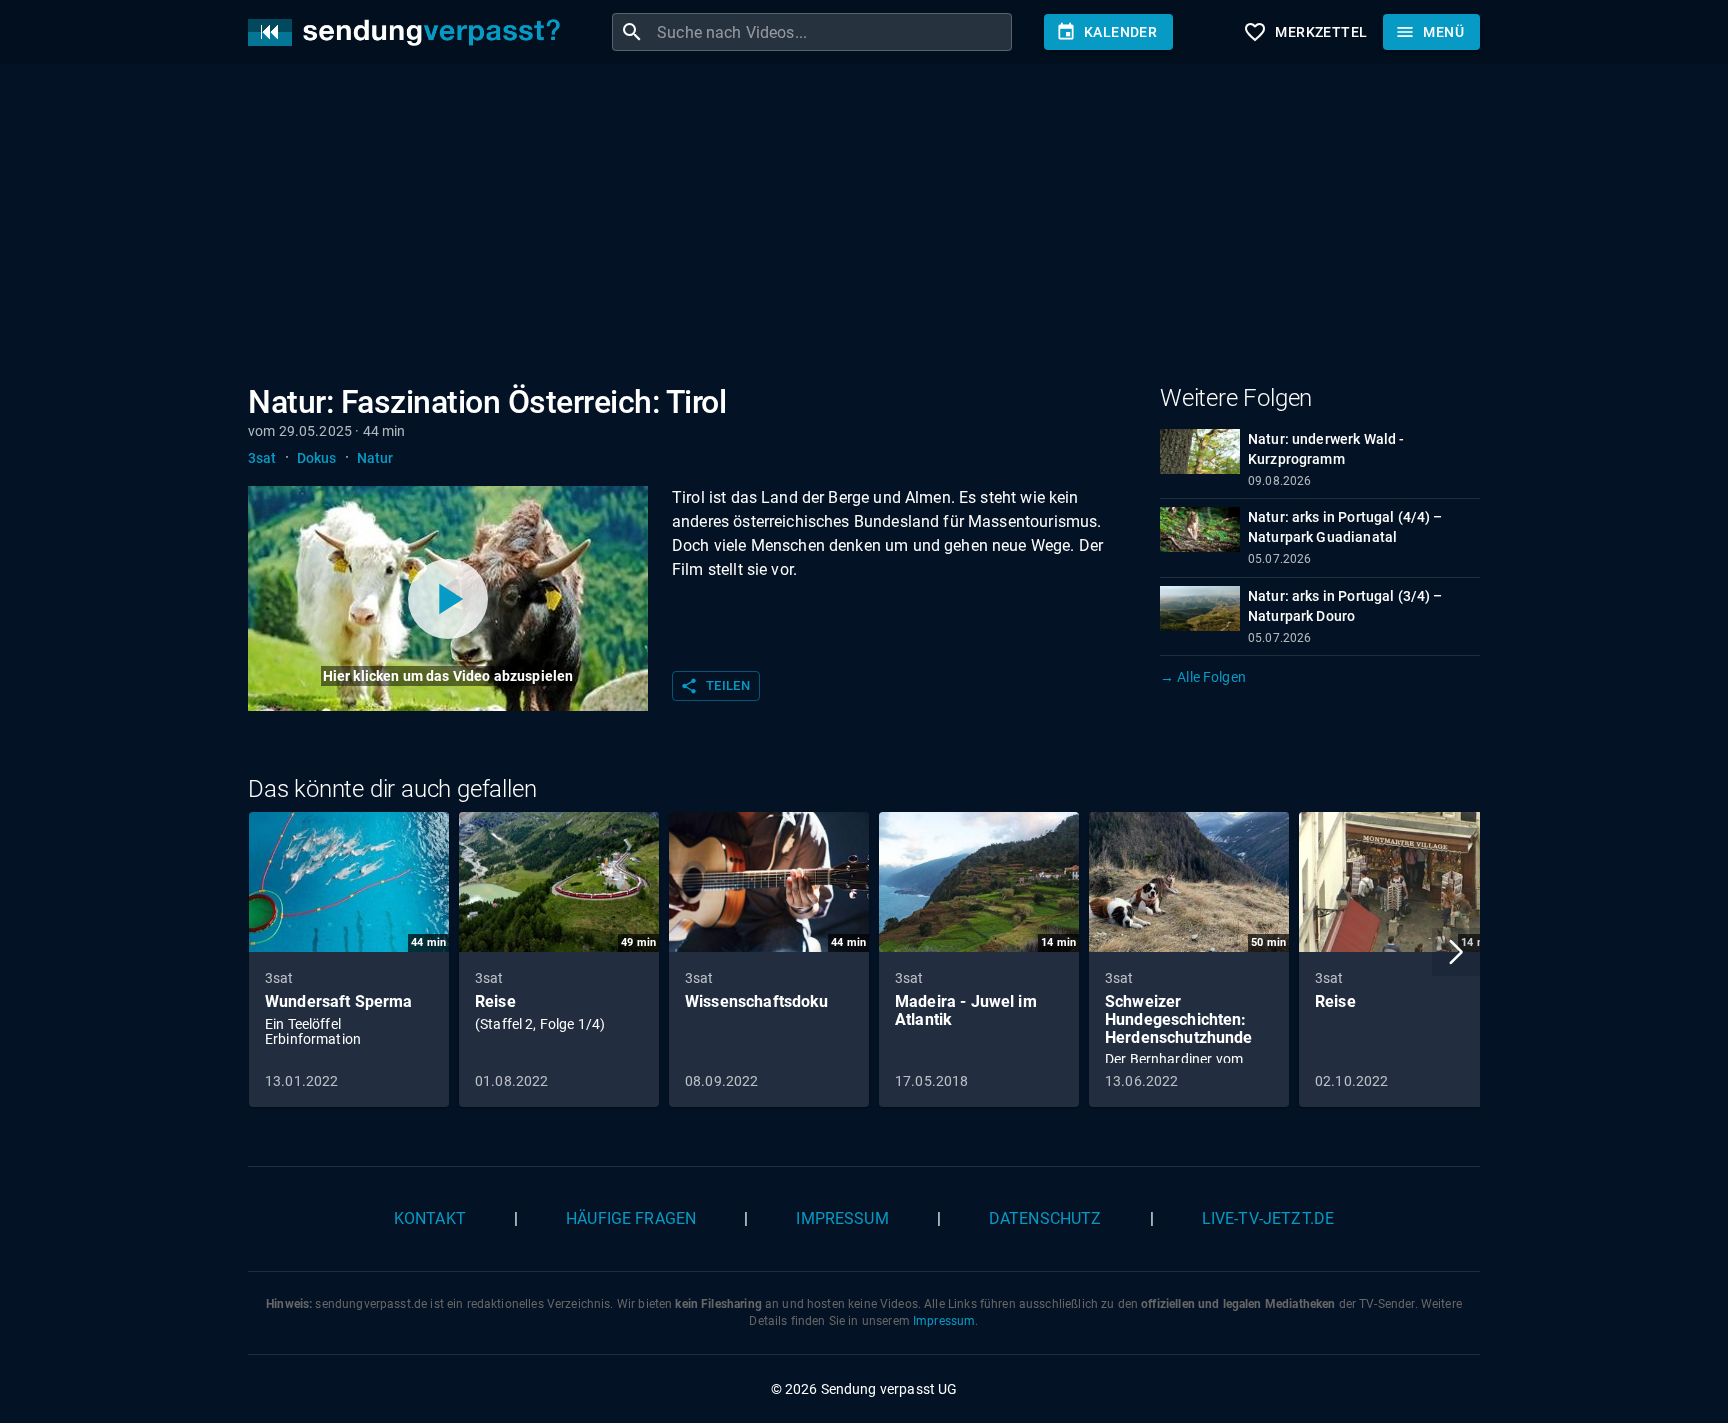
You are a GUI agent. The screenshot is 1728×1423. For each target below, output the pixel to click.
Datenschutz (1045, 1218)
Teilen (715, 686)
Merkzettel (1305, 32)
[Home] (409, 32)
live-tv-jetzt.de (1268, 1218)
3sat (262, 458)
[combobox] (832, 32)
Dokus (317, 458)
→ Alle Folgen (1203, 677)
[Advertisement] (848, 228)
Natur (375, 458)
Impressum (842, 1218)
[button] (1456, 952)
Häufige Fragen (631, 1218)
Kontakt (430, 1218)
